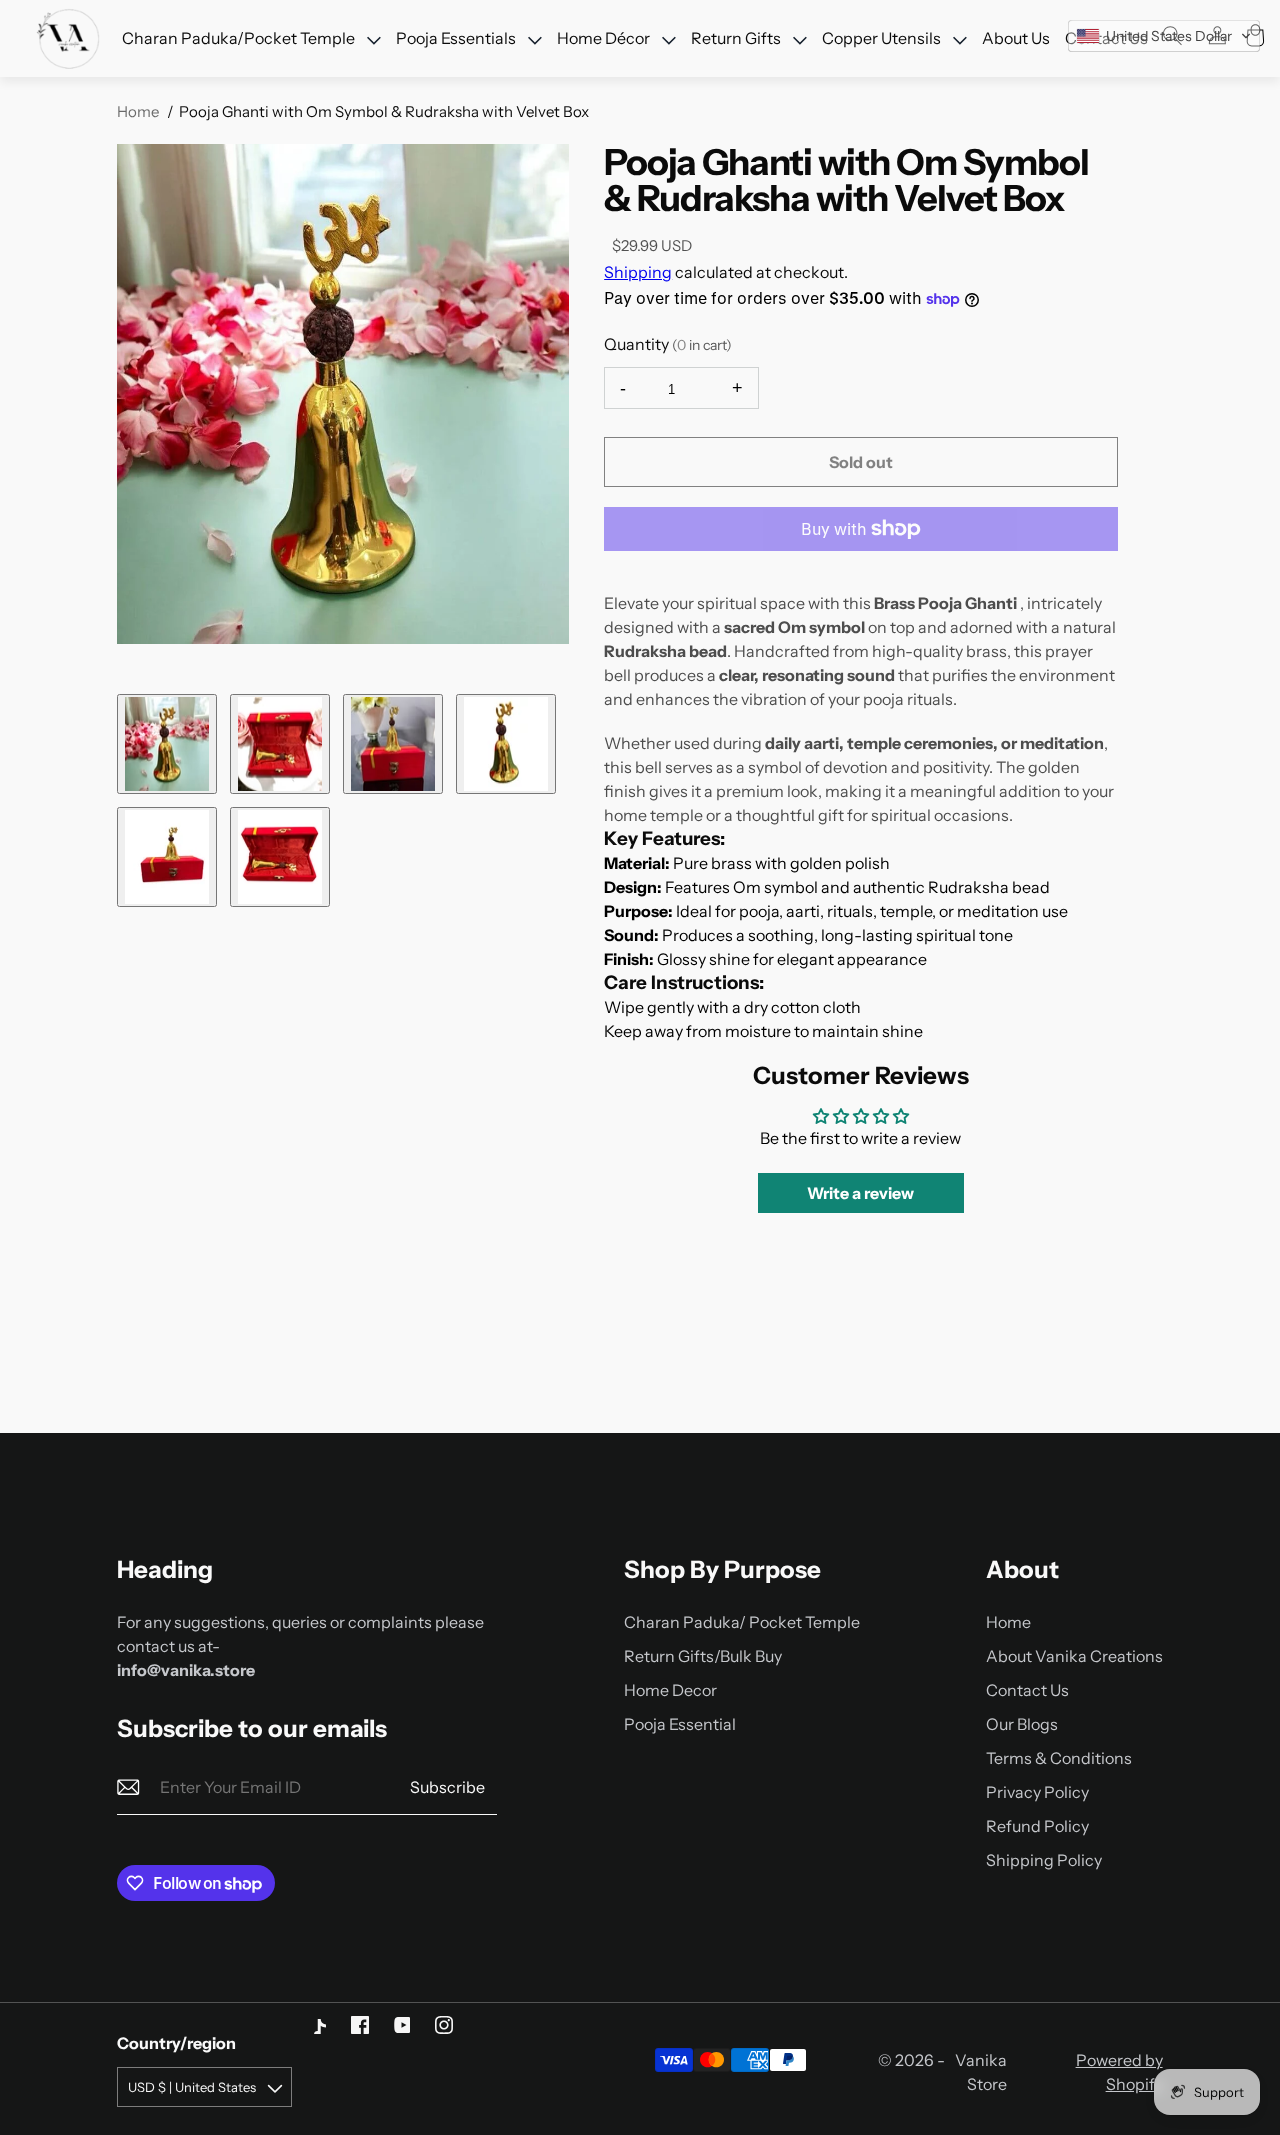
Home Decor (670, 1690)
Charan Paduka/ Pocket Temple (742, 1622)
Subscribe (447, 1787)
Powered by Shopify (1119, 2072)
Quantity (668, 344)
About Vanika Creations (1074, 1656)
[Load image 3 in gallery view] (393, 744)
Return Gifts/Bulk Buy (703, 1656)
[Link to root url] (69, 39)
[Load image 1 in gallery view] (167, 744)
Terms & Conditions (1059, 1758)
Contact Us (1027, 1690)
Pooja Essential (680, 1724)
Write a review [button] (860, 1193)
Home (138, 111)
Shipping (638, 272)
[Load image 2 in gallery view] (280, 744)
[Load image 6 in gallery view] (280, 857)
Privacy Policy (1037, 1792)
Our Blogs (1022, 1724)
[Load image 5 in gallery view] (167, 857)
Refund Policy (1037, 1826)
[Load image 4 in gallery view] (506, 744)
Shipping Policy (1044, 1860)
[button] (1164, 36)
